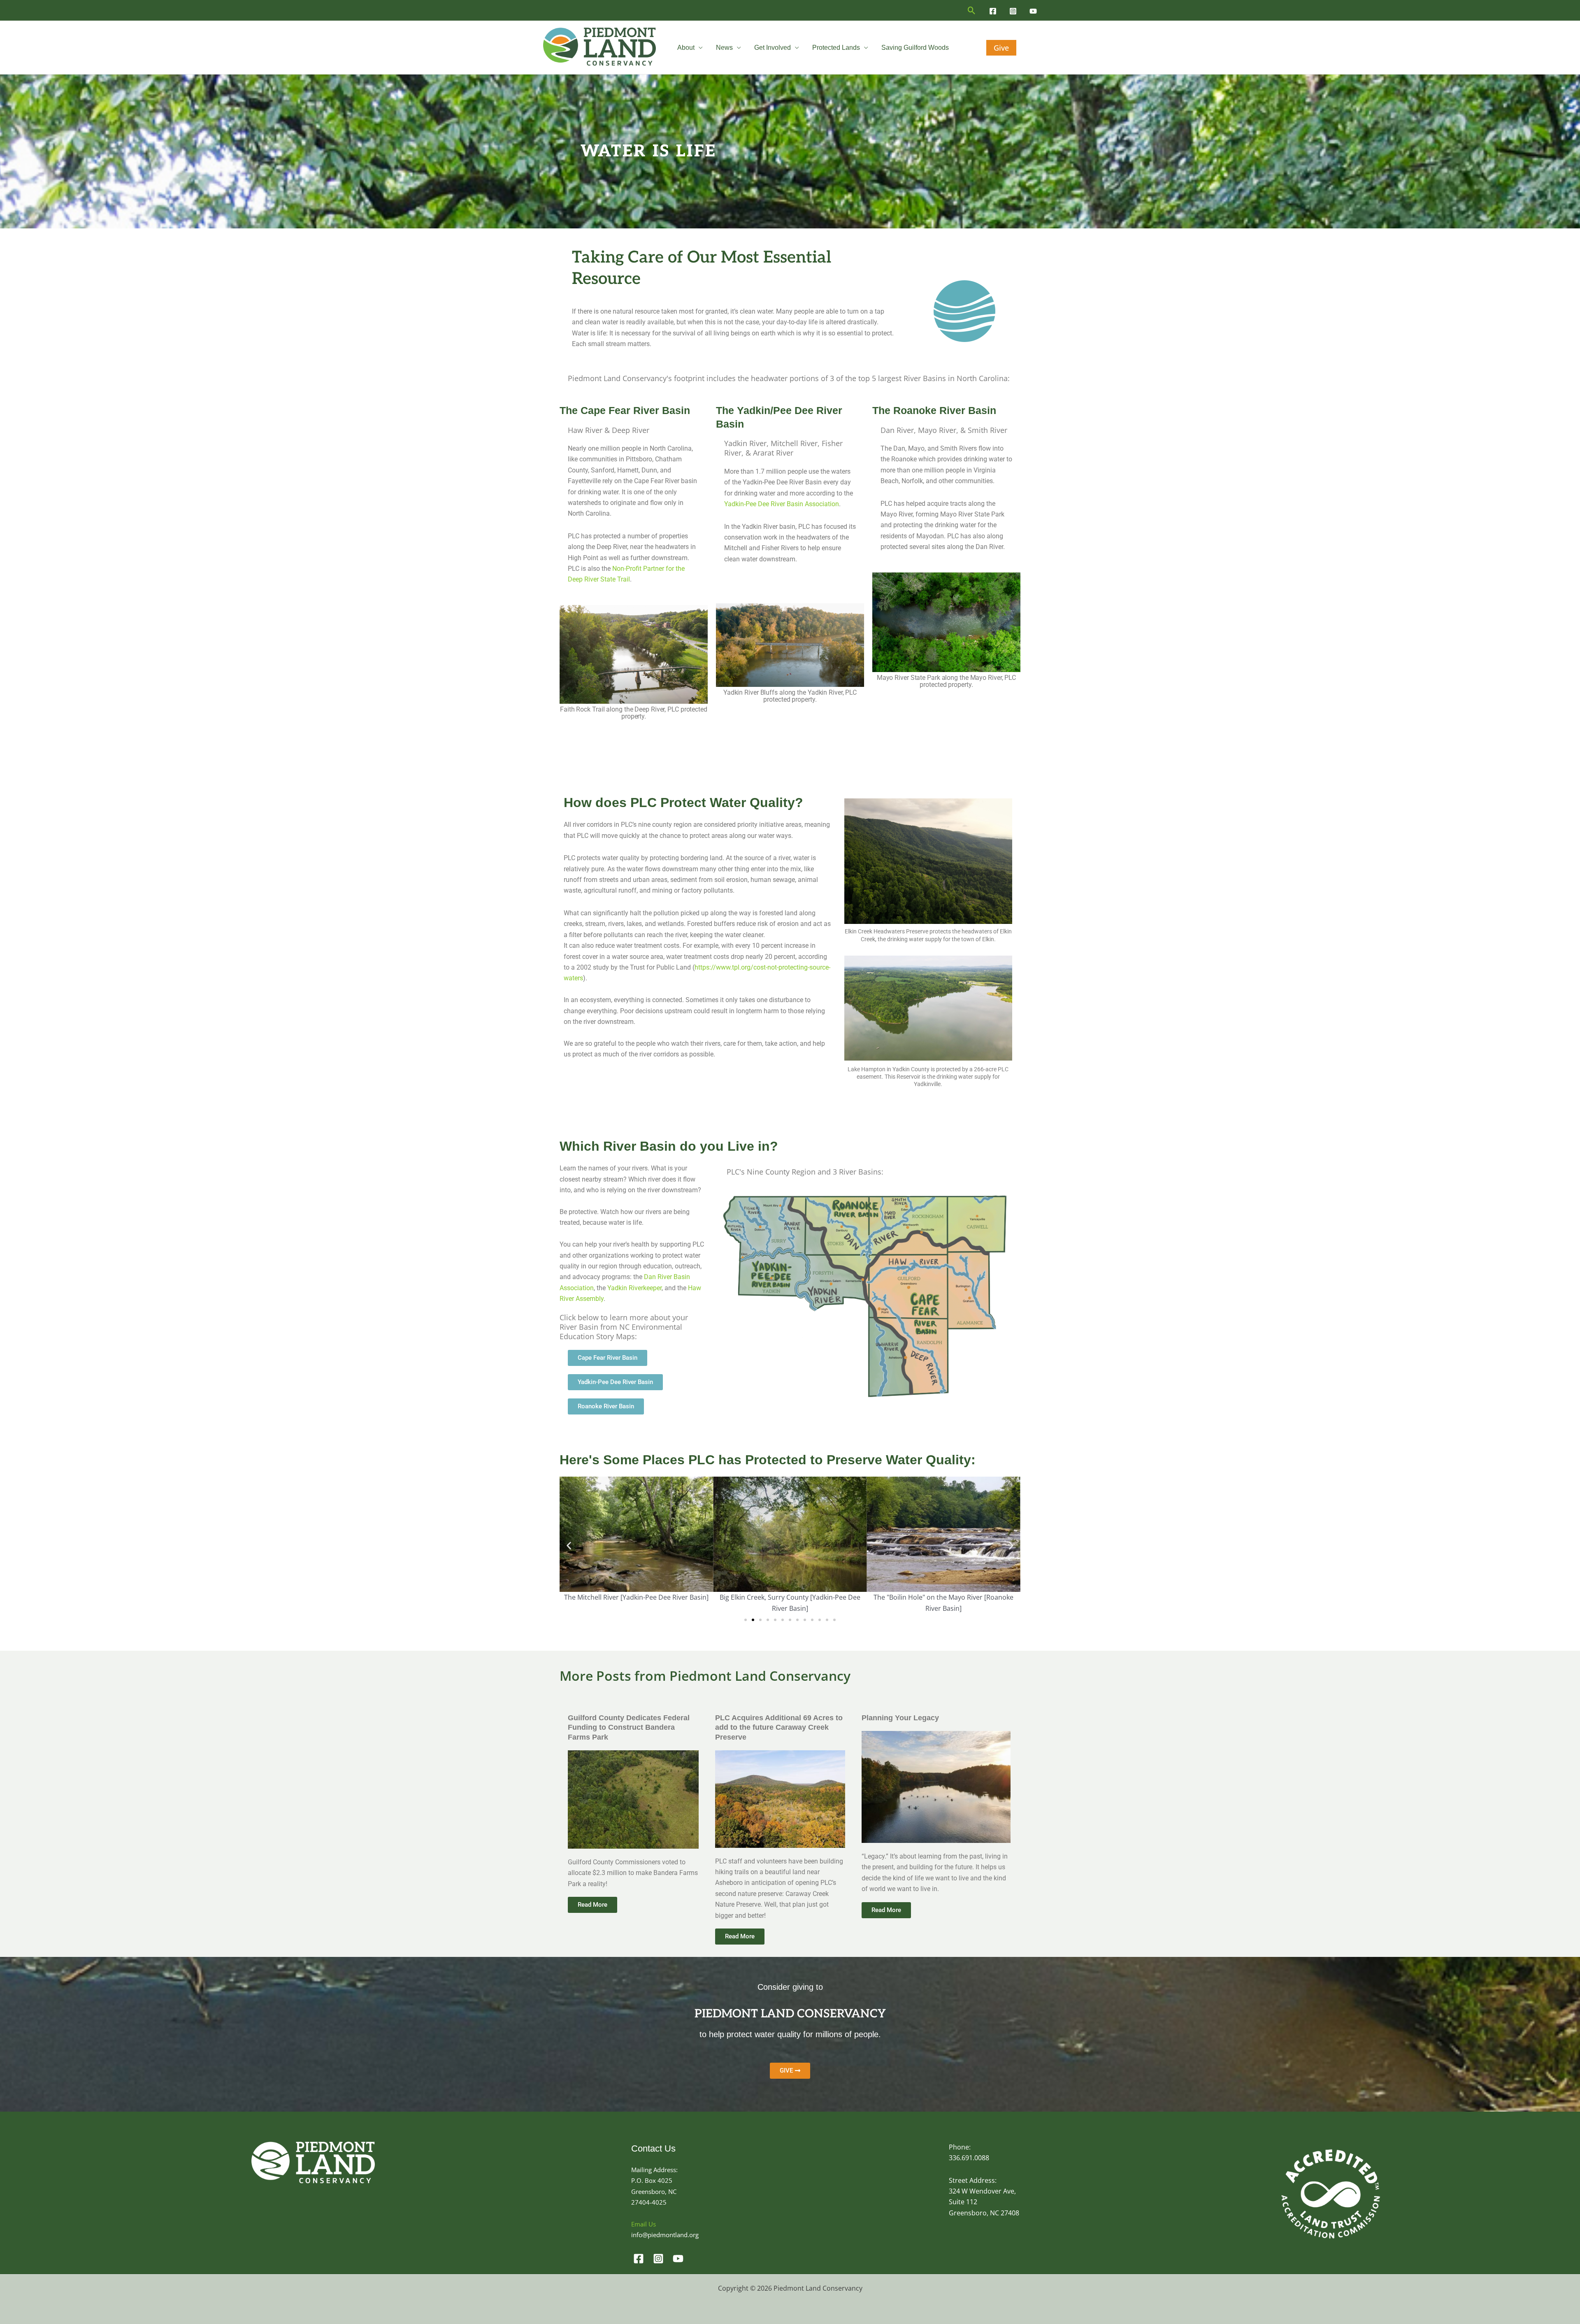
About (686, 48)
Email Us (644, 2224)
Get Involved (773, 48)
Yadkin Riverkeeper (634, 1288)
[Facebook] (993, 11)
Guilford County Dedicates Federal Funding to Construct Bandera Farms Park (629, 1727)
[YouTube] (1033, 11)
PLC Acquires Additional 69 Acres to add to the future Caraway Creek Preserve (779, 1727)
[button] (972, 10)
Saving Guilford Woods (915, 48)
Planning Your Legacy (900, 1718)
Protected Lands (836, 48)
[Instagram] (1013, 11)
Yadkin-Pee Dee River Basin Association (782, 504)
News (724, 48)
